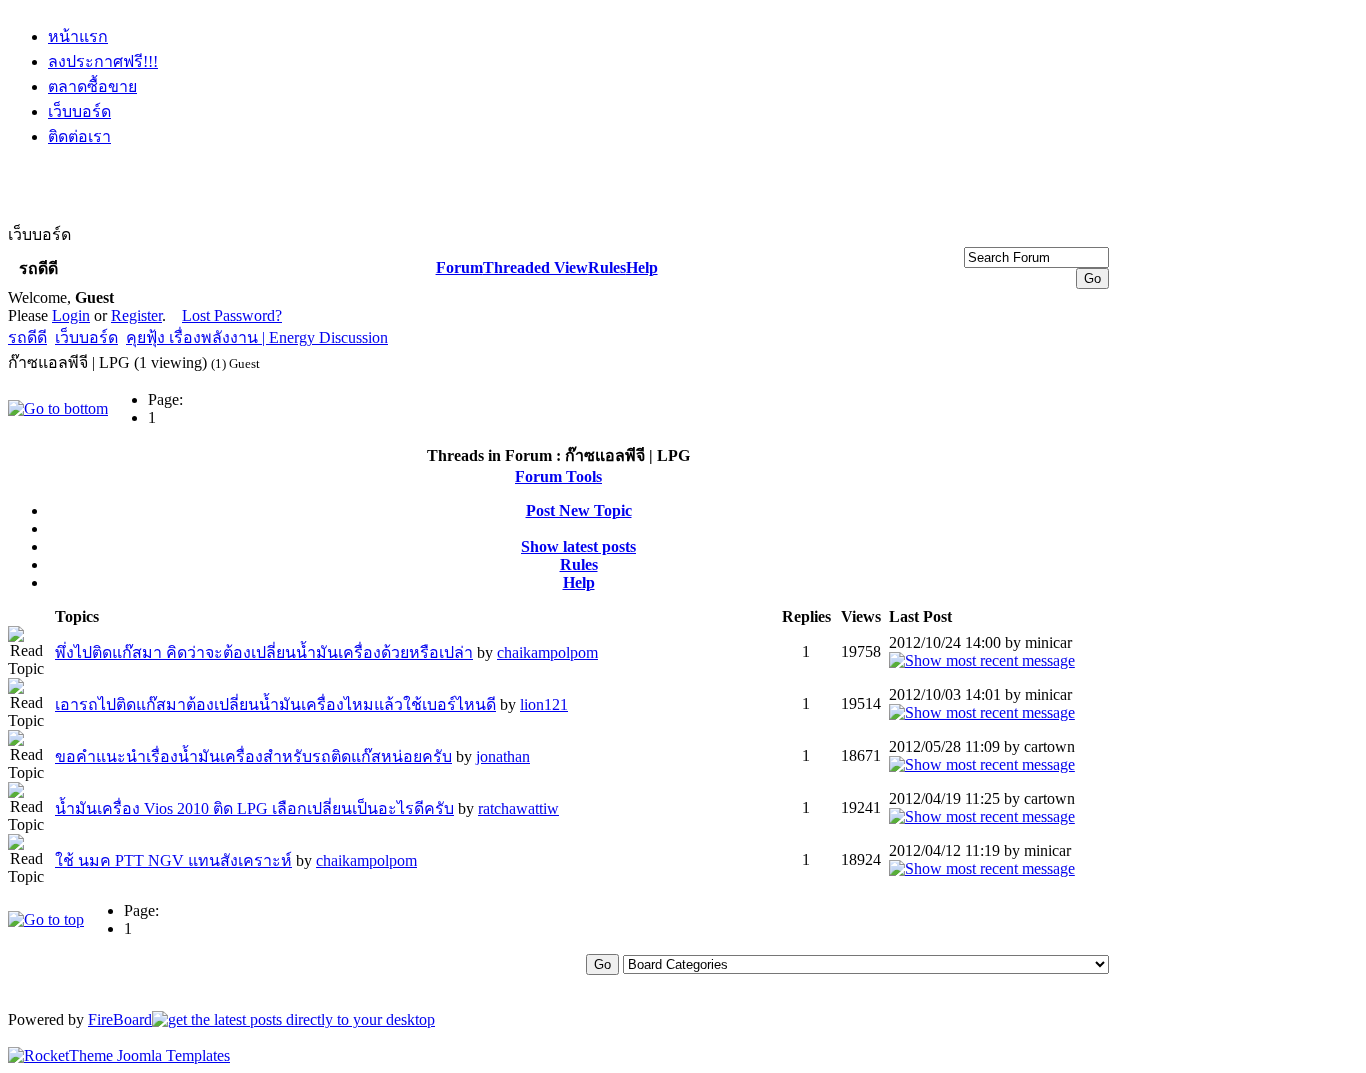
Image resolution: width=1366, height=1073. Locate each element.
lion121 (544, 704)
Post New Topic (579, 510)
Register (136, 315)
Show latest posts (578, 546)
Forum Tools (558, 476)
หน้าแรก (78, 36)
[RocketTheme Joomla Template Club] (119, 1055)
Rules (607, 267)
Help (642, 267)
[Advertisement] (559, 211)
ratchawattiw (518, 808)
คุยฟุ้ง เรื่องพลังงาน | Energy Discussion (257, 337)
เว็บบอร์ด (79, 111)
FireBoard (120, 1019)
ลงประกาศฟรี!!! (103, 61)
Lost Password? (232, 315)
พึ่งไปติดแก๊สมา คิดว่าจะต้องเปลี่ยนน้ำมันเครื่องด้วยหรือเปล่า (264, 652)
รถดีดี (27, 337)
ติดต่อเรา (79, 136)
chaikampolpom (547, 652)
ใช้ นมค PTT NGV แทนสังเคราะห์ (173, 860)
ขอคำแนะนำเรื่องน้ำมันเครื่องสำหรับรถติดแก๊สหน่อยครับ (253, 756)
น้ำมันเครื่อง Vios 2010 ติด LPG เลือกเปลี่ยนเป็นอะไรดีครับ (254, 808)
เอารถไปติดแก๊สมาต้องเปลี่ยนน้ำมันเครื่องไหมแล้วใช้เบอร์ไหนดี (275, 704)
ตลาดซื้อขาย (92, 86)
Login (71, 315)
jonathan (503, 756)
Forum (459, 267)
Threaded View (535, 267)
